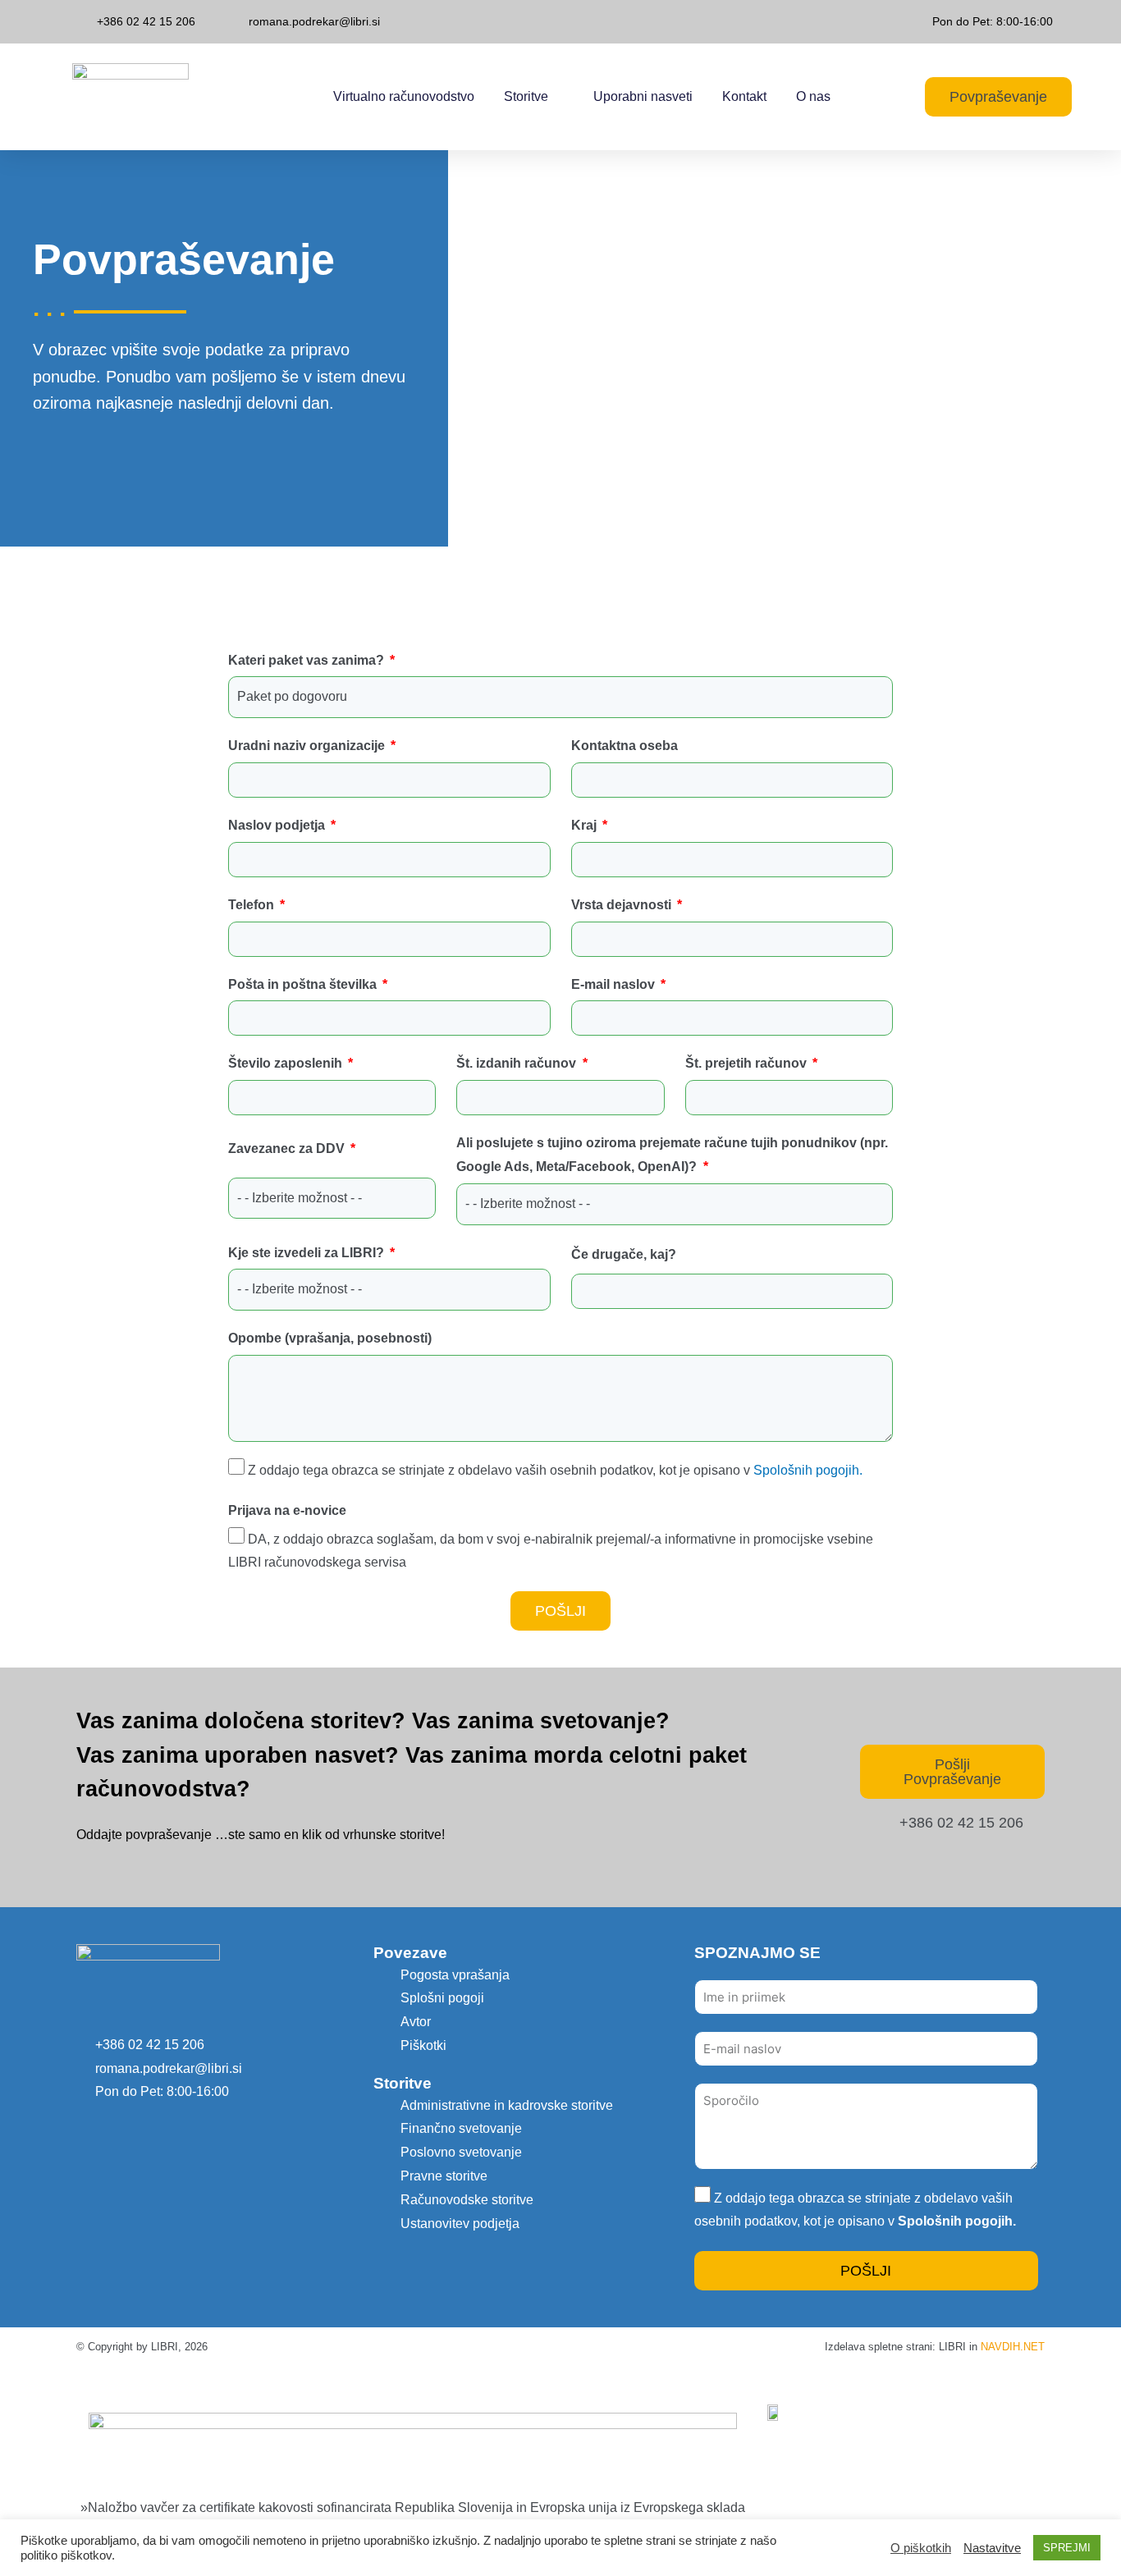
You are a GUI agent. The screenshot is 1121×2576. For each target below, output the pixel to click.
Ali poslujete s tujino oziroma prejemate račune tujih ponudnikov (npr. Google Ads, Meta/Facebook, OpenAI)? (672, 1155)
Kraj (586, 825)
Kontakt (744, 96)
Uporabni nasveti (643, 96)
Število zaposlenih (287, 1063)
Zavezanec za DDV (288, 1148)
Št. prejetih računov (748, 1063)
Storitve (526, 96)
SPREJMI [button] (1067, 2548)
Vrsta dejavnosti (623, 905)
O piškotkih (921, 2548)
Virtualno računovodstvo (404, 96)
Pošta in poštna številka (304, 984)
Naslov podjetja (278, 825)
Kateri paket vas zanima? (308, 660)
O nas (813, 96)
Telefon (253, 905)
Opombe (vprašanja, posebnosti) (330, 1338)
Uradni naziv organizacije (308, 746)
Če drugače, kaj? (624, 1254)
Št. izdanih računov (518, 1063)
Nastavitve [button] (992, 2548)
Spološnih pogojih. (806, 1470)
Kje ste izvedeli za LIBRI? (308, 1253)
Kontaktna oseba (625, 746)
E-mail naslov (615, 984)
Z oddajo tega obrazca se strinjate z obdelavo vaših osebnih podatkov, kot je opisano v (555, 1470)
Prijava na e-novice (287, 1510)
